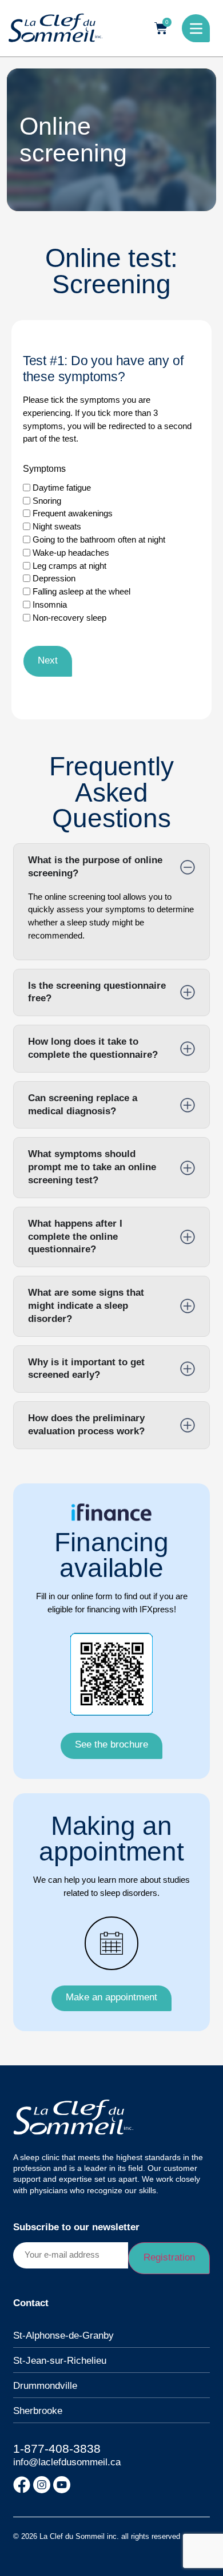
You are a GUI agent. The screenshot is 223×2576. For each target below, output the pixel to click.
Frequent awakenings (73, 513)
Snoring (47, 501)
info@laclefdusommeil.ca (67, 2462)
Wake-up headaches (71, 553)
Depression (54, 578)
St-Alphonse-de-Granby (63, 2336)
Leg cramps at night (69, 566)
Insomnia (50, 604)
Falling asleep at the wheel (81, 591)
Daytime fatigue (62, 488)
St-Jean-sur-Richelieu (60, 2361)
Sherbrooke (38, 2411)
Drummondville (45, 2386)
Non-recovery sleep (69, 618)
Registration (169, 2257)
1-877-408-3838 (57, 2449)
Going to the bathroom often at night (99, 539)
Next (48, 660)
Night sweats (57, 526)
